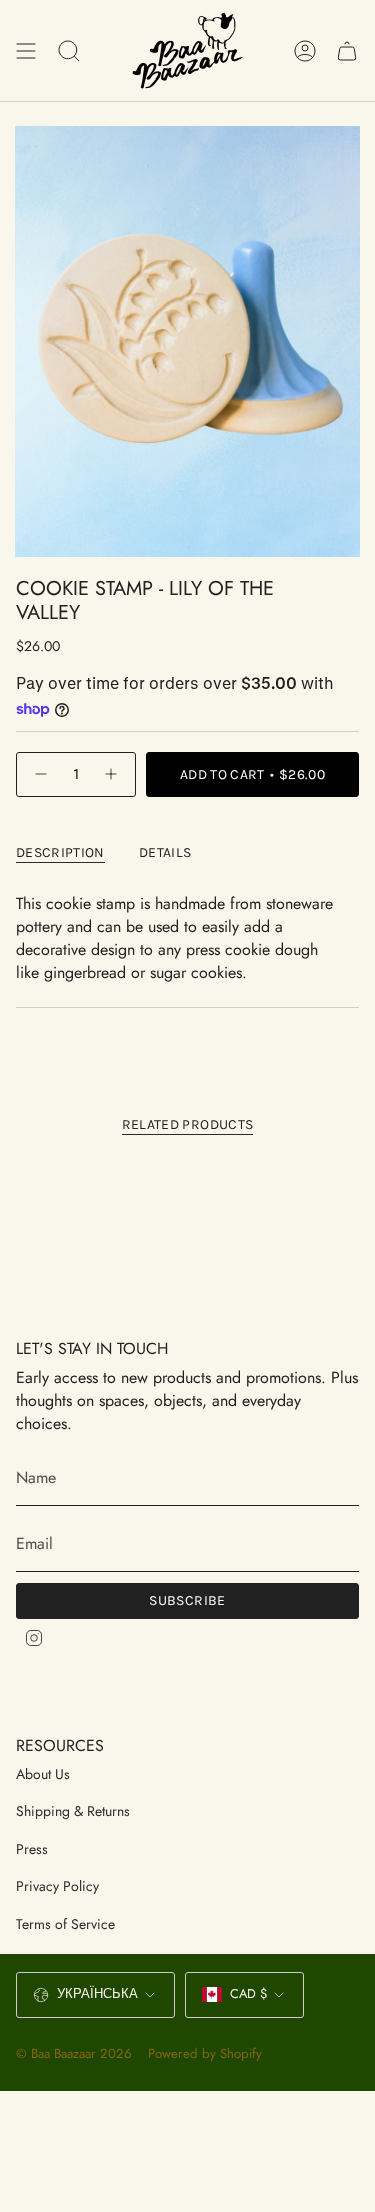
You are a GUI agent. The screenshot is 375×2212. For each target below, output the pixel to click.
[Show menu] (26, 50)
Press (32, 1849)
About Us (43, 1774)
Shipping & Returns (73, 1811)
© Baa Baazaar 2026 (74, 2053)
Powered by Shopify (205, 2053)
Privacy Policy (57, 1886)
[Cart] (347, 50)
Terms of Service (65, 1924)
